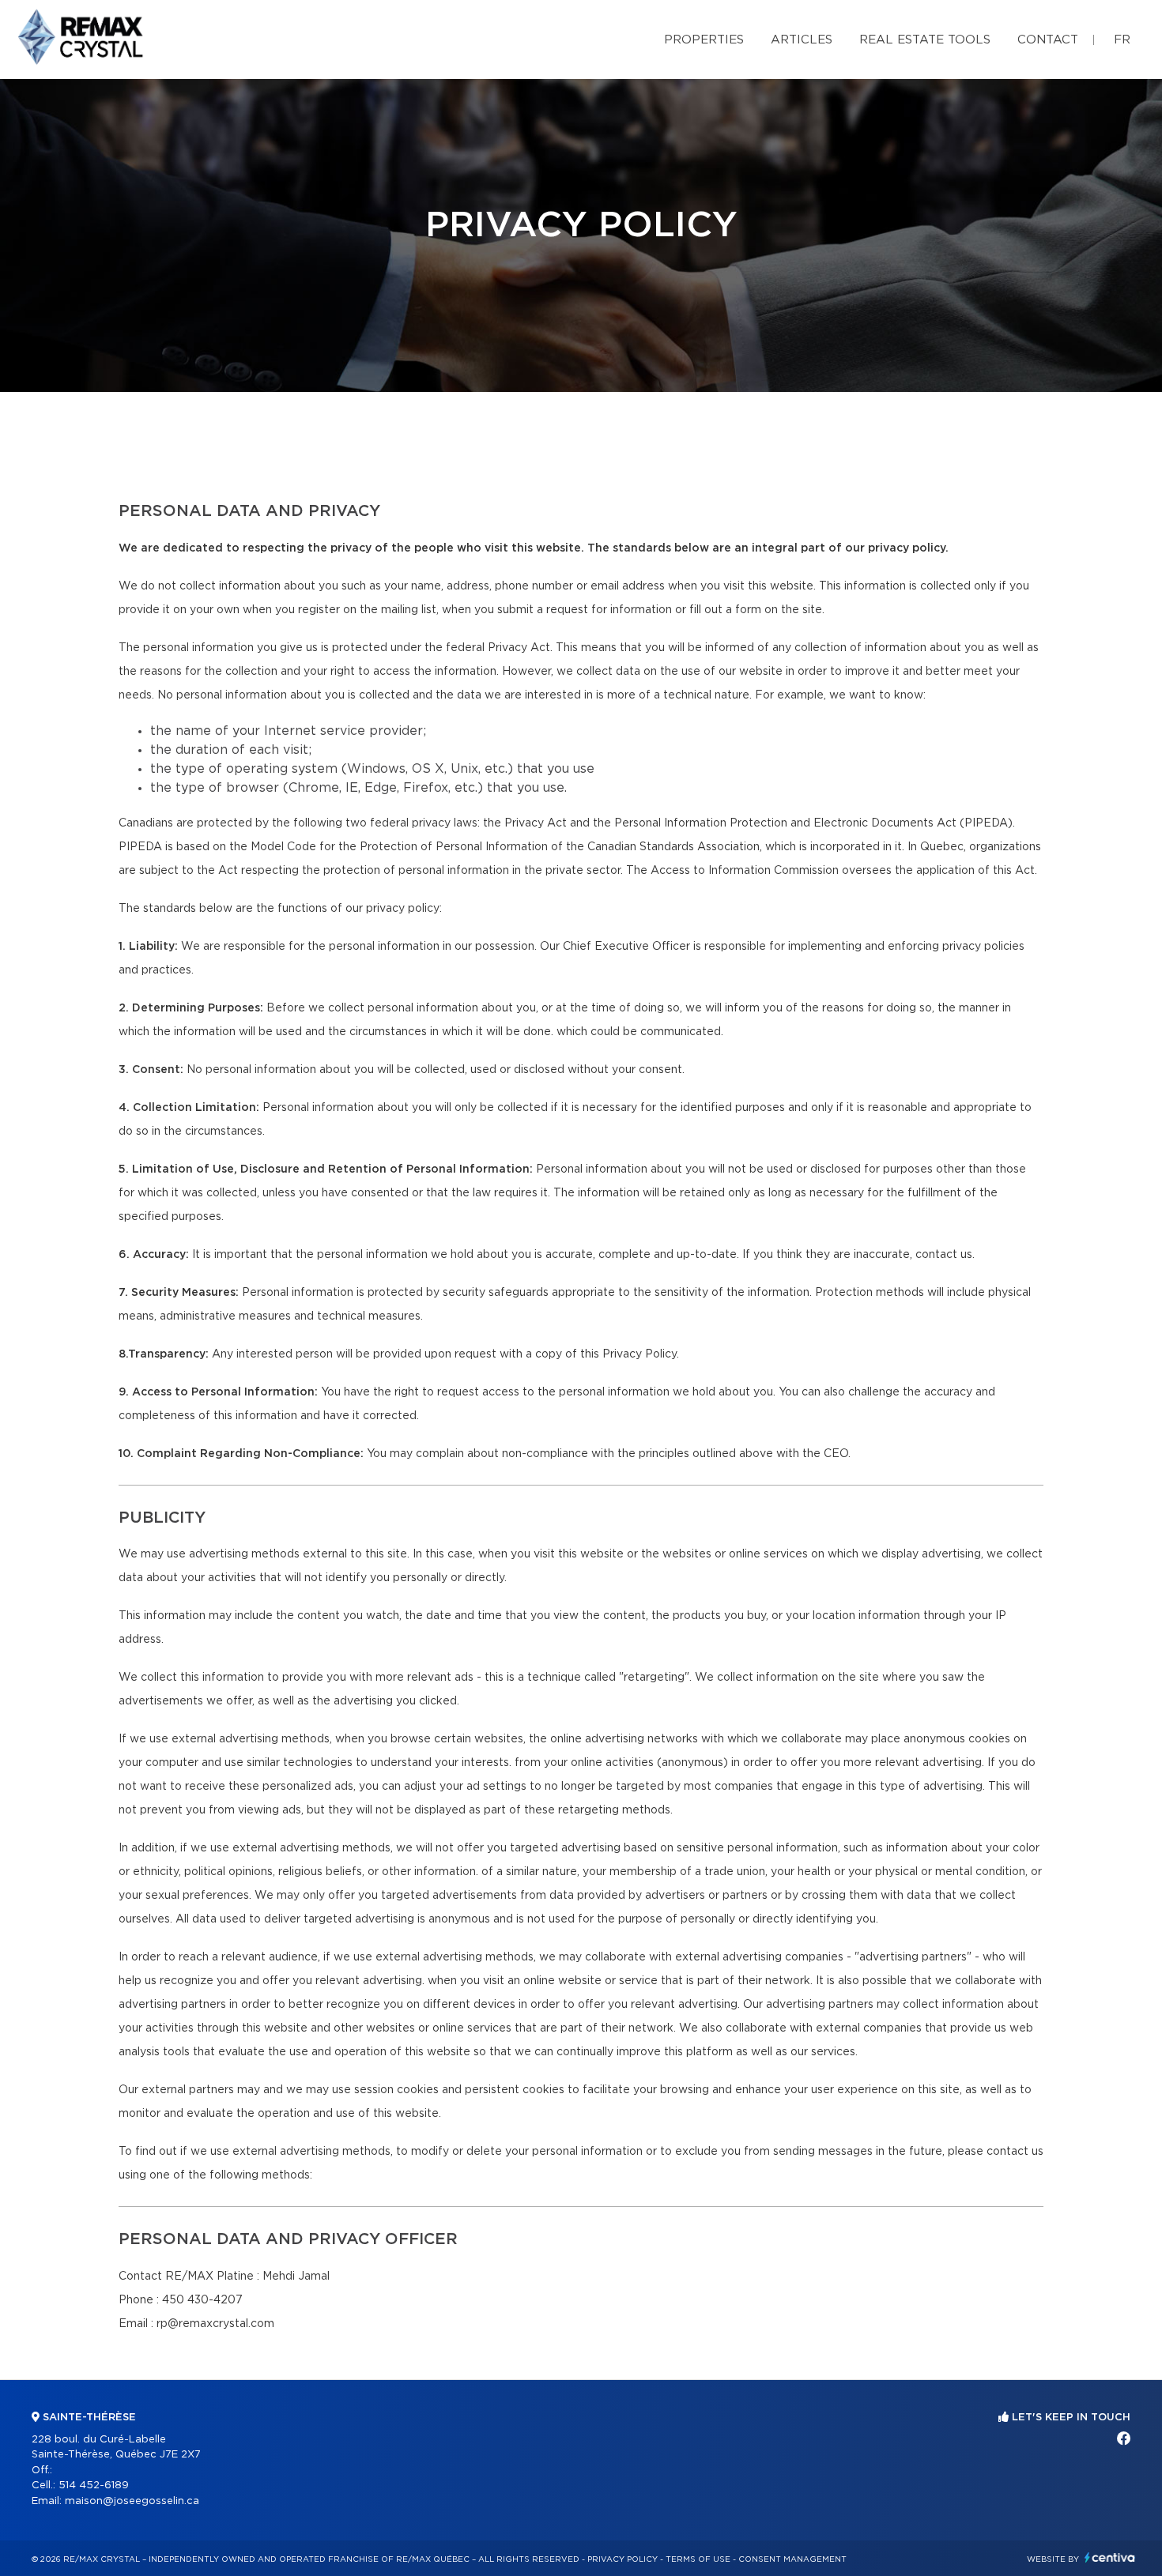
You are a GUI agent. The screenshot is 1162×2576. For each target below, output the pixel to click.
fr (1122, 40)
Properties (704, 40)
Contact (1048, 40)
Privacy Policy (622, 2559)
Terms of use (698, 2559)
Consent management (792, 2559)
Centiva (1110, 2557)
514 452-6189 (94, 2486)
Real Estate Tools (925, 40)
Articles (802, 40)
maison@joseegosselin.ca (132, 2501)
